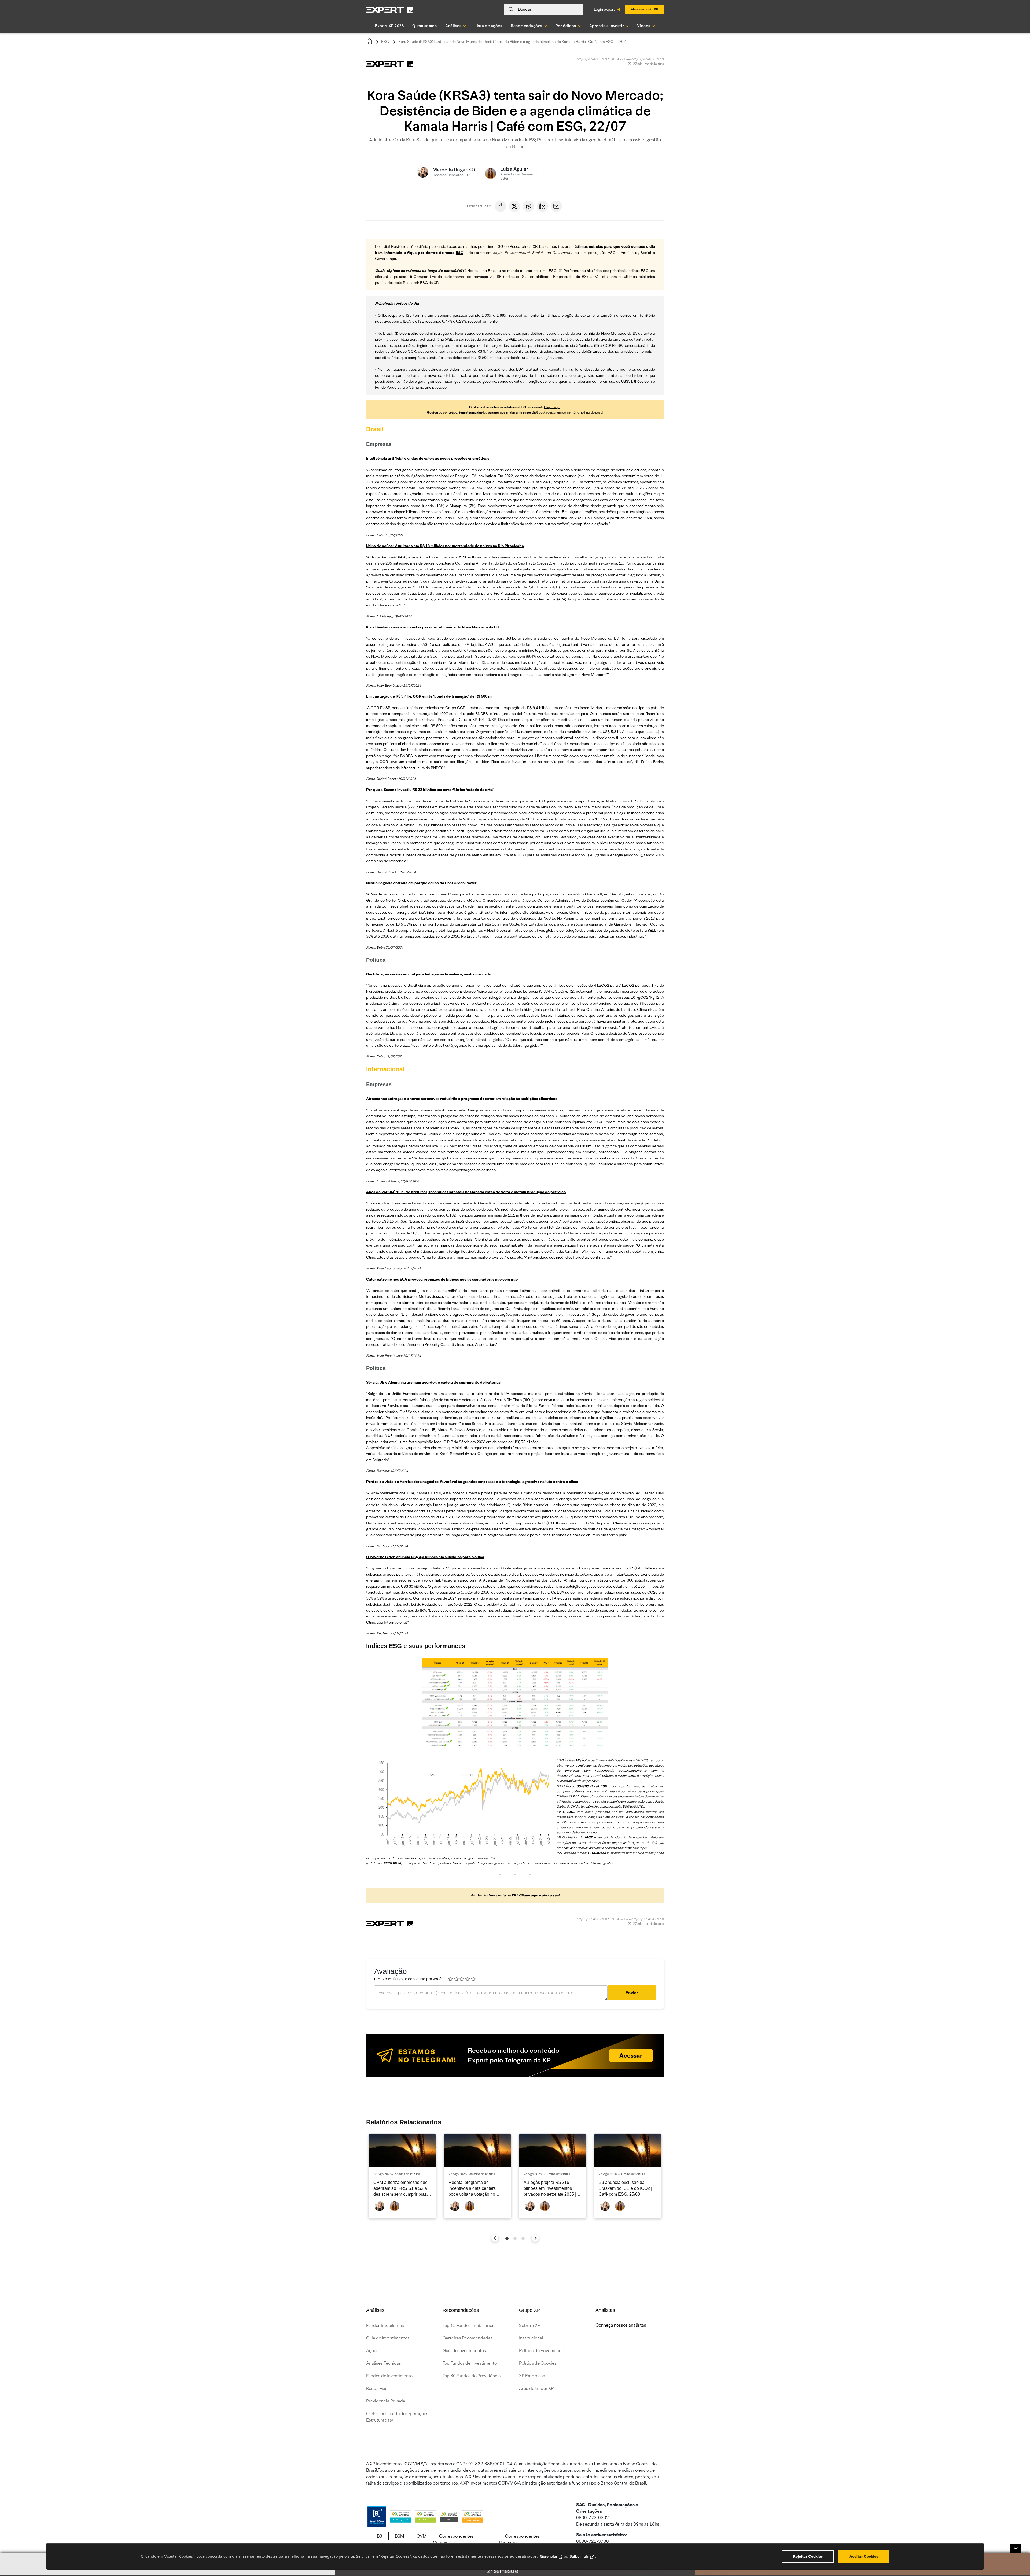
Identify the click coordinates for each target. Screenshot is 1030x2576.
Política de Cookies (538, 2363)
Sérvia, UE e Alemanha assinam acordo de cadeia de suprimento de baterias (433, 1382)
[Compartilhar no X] (514, 206)
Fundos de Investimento (389, 2376)
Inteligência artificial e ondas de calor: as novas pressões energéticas (428, 458)
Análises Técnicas (384, 2363)
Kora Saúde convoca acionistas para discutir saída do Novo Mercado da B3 (432, 627)
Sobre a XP (530, 2325)
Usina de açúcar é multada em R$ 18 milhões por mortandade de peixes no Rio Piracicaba (445, 546)
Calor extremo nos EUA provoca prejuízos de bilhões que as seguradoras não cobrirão (442, 1279)
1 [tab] (507, 2238)
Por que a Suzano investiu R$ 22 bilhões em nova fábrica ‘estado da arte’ (430, 790)
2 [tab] (515, 2238)
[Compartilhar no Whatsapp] (528, 206)
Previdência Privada (386, 2401)
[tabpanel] (402, 2176)
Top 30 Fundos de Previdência (472, 2376)
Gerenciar (549, 2556)
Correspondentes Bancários (519, 2539)
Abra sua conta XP (645, 9)
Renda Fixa (377, 2388)
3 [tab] (523, 2238)
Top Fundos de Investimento (470, 2363)
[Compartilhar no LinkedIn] (542, 206)
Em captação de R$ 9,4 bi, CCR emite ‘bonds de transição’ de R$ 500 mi (429, 696)
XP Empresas (532, 2376)
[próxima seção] (535, 2238)
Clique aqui (552, 407)
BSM (399, 2536)
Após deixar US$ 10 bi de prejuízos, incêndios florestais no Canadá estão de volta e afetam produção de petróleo (466, 1192)
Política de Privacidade (542, 2351)
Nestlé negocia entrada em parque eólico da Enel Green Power (421, 883)
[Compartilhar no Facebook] (501, 206)
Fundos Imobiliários (385, 2325)
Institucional (531, 2338)
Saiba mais (579, 2556)
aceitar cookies (864, 2556)
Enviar (632, 1993)
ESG (385, 42)
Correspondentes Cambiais (453, 2539)
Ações (372, 2351)
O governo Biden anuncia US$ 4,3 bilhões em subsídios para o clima (425, 1557)
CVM (422, 2536)
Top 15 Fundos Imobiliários (468, 2325)
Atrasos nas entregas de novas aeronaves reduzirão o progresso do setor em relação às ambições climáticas (462, 1099)
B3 (380, 2536)
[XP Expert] (390, 10)
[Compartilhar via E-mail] (556, 206)
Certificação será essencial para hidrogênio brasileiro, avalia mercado (429, 974)
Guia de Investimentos (388, 2338)
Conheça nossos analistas (621, 2325)
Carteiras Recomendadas (468, 2338)
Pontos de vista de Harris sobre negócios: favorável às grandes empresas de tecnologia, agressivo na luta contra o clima (472, 1482)
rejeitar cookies (808, 2556)
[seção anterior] (495, 2238)
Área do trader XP (536, 2388)
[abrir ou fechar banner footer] (1016, 2548)
